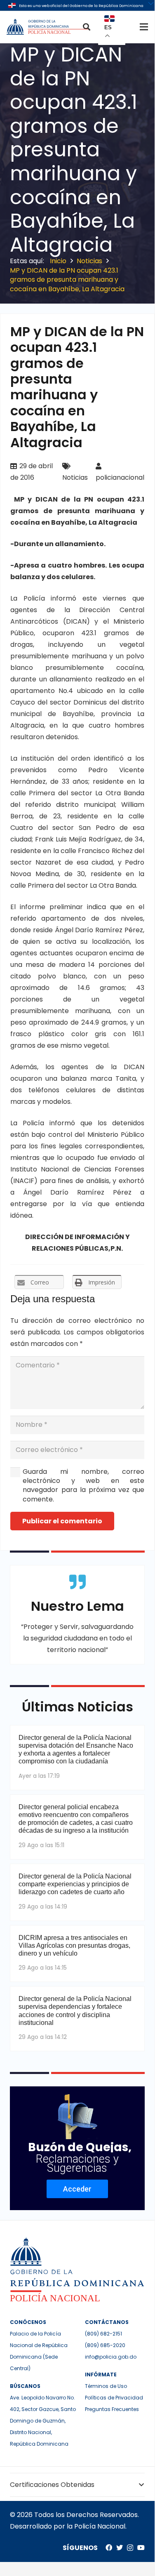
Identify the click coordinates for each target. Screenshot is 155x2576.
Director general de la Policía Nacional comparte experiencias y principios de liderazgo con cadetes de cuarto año (75, 1884)
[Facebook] (109, 2548)
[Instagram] (130, 2548)
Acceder (77, 2189)
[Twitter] (120, 2548)
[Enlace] (48, 27)
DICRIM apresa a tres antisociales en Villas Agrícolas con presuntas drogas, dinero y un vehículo (74, 1946)
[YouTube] (141, 2548)
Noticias (75, 477)
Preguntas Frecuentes (112, 2409)
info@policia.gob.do (111, 2357)
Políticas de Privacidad (114, 2398)
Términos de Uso (106, 2386)
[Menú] (144, 27)
